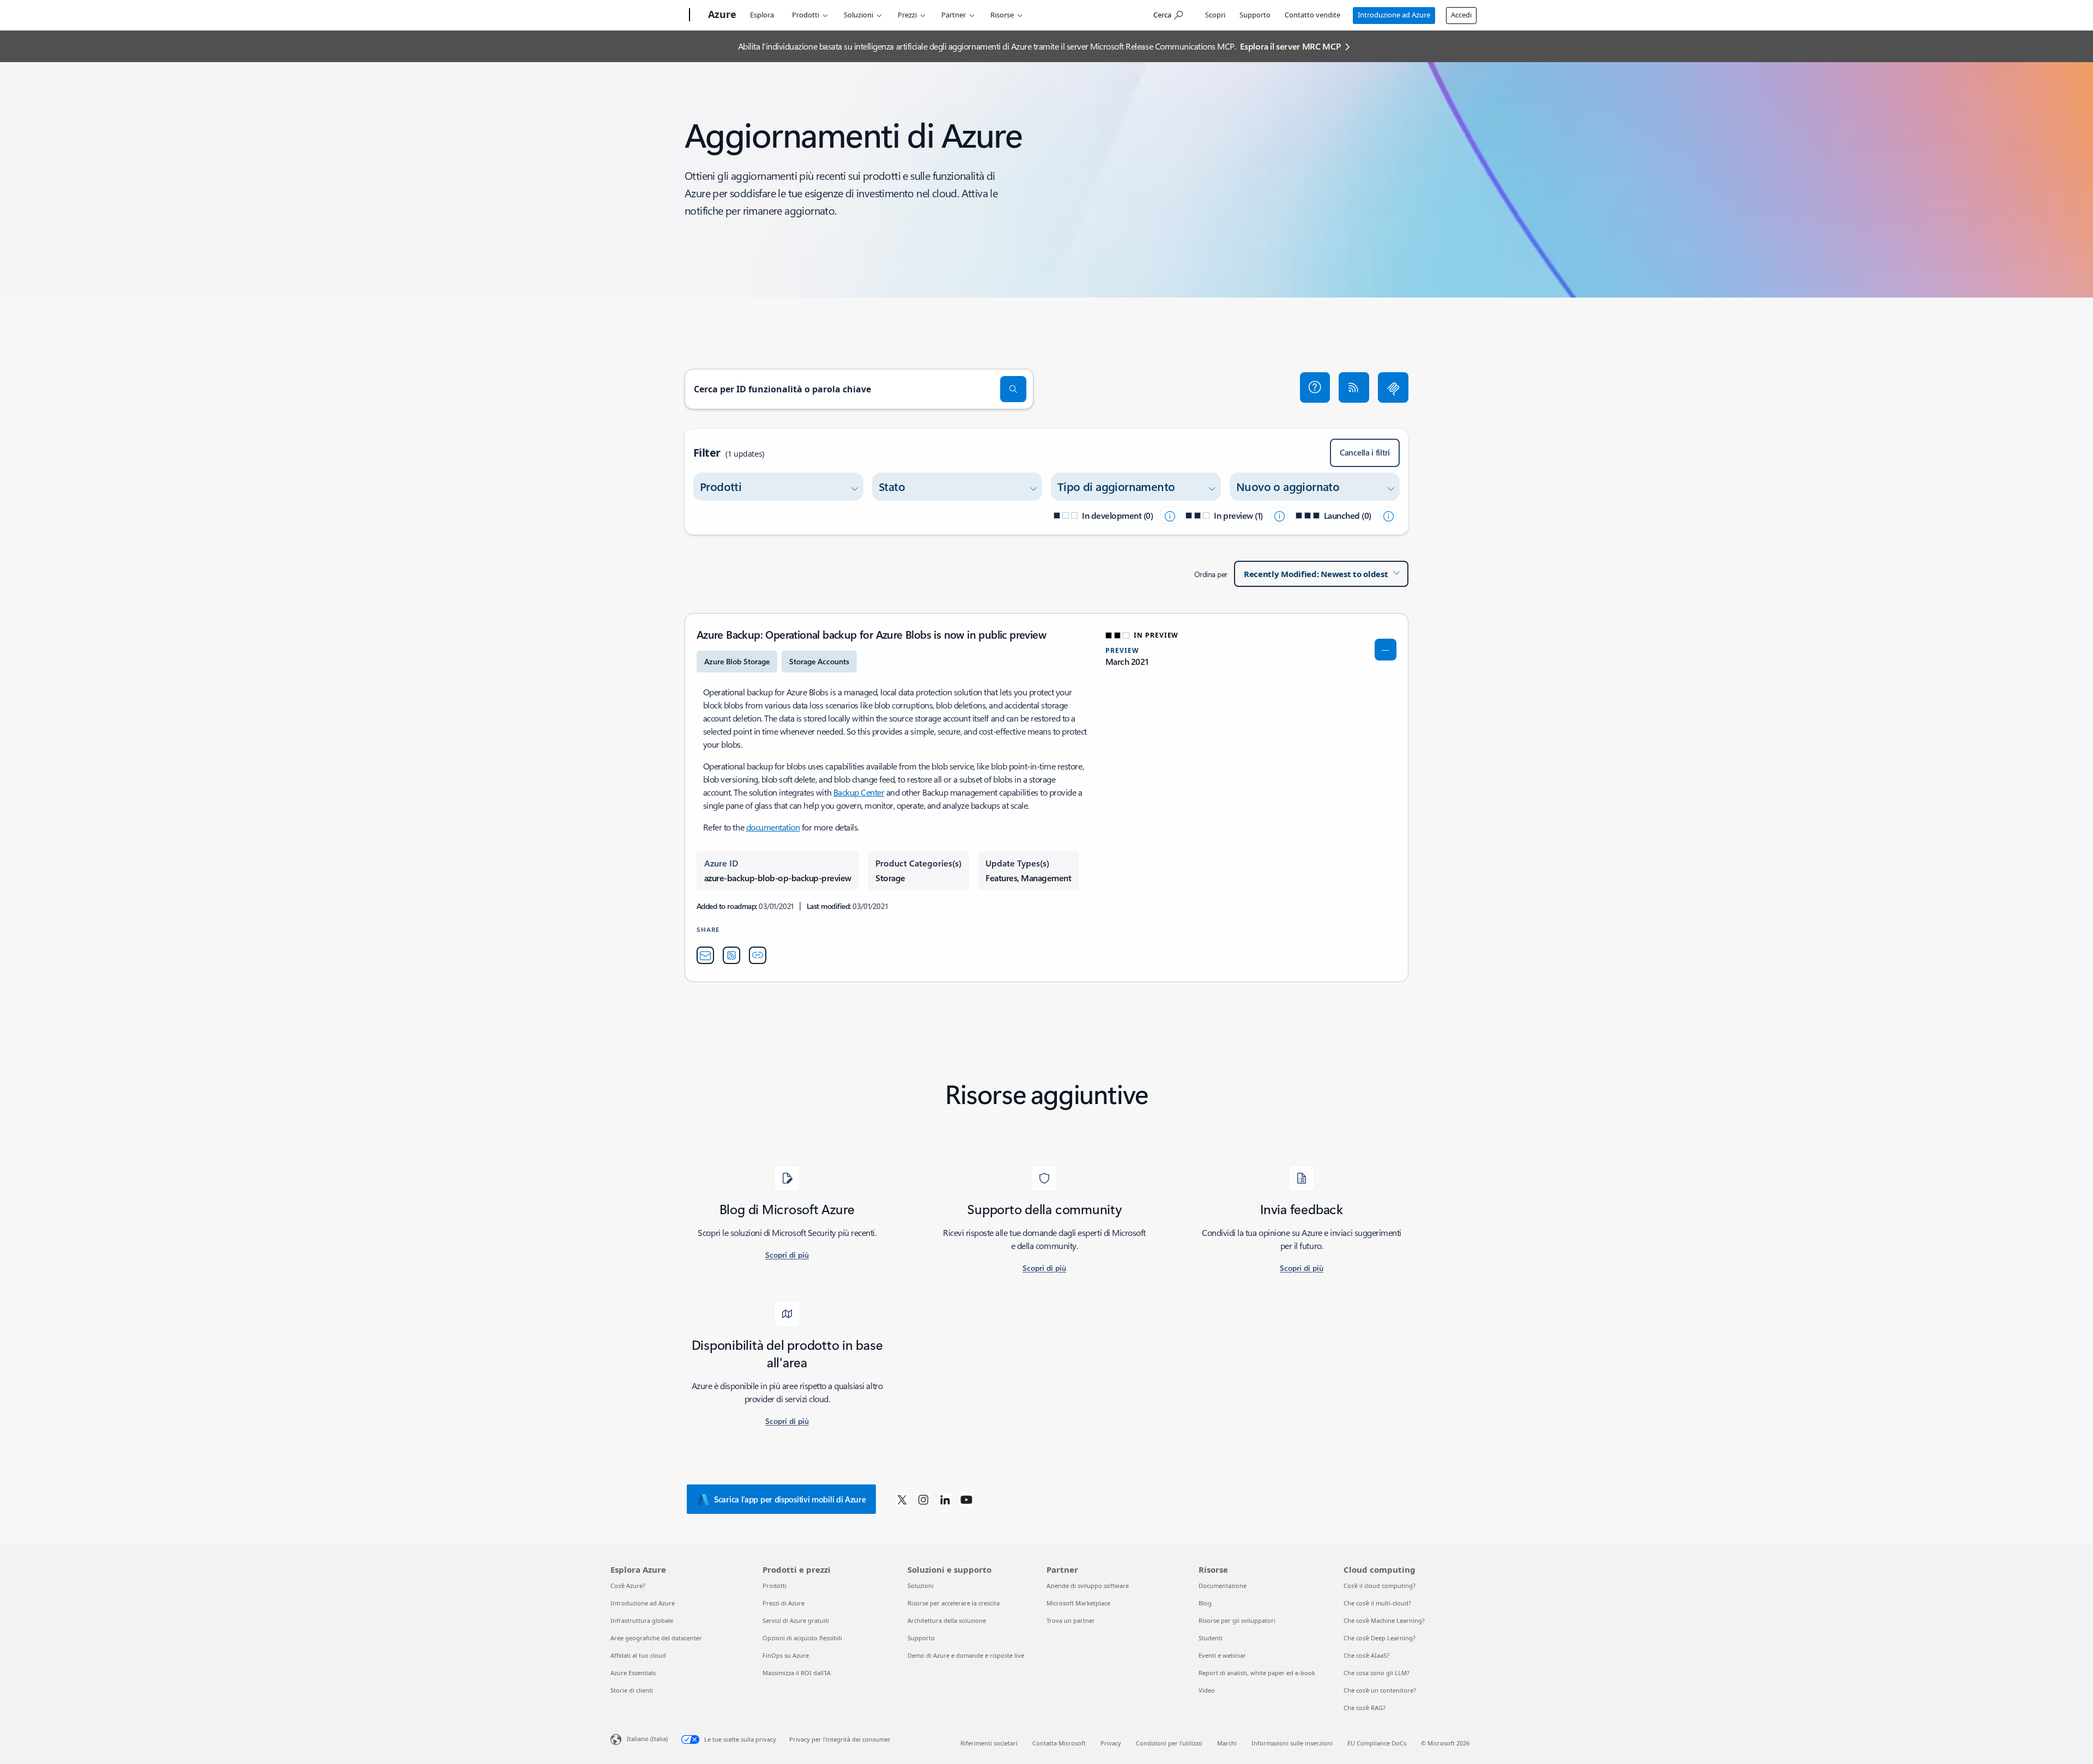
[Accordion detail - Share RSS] (731, 955)
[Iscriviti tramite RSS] (1354, 387)
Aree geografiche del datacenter (656, 1638)
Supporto (1255, 15)
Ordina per (1211, 574)
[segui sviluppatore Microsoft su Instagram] (923, 1499)
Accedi (1461, 15)
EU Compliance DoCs (1377, 1743)
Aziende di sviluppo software (1088, 1586)
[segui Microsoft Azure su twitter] (902, 1499)
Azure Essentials (633, 1673)
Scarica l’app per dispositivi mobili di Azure (790, 1499)
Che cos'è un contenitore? (1380, 1690)
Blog (1205, 1603)
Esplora (762, 15)
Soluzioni (858, 15)
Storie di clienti (632, 1690)
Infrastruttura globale (642, 1620)
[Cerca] (1013, 389)
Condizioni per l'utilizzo (1169, 1743)
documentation (773, 827)
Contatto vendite (1312, 15)
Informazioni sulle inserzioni (1292, 1743)
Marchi (1227, 1743)
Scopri (1215, 15)
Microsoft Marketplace (1078, 1603)
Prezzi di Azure (784, 1603)
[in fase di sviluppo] (1169, 516)
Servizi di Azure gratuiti (796, 1620)
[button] (1315, 387)
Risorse (1002, 15)
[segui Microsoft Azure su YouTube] (966, 1499)
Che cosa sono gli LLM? (1377, 1673)
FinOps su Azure (786, 1655)
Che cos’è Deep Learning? (1380, 1638)
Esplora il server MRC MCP (1290, 46)
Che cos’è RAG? (1365, 1708)
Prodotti (806, 15)
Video (1207, 1690)
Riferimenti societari (989, 1743)
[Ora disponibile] (1388, 516)
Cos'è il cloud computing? (1380, 1586)
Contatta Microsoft (1059, 1743)
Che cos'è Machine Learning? (1384, 1620)
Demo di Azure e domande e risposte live (966, 1655)
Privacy (1111, 1743)
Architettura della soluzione (947, 1620)
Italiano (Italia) (647, 1739)
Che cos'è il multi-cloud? (1377, 1603)
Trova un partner (1071, 1620)
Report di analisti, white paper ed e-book (1257, 1673)
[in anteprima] (1279, 516)
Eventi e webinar (1222, 1655)
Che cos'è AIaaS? (1366, 1655)
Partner (954, 15)
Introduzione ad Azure (1394, 15)
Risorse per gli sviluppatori (1237, 1620)
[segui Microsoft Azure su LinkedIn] (945, 1499)
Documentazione (1223, 1586)
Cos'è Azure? (628, 1586)
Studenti (1211, 1638)
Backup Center (859, 792)
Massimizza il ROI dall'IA (797, 1673)
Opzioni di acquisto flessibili (802, 1638)
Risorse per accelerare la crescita (954, 1603)
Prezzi (907, 15)
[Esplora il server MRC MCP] (1393, 387)
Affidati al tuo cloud (638, 1655)
